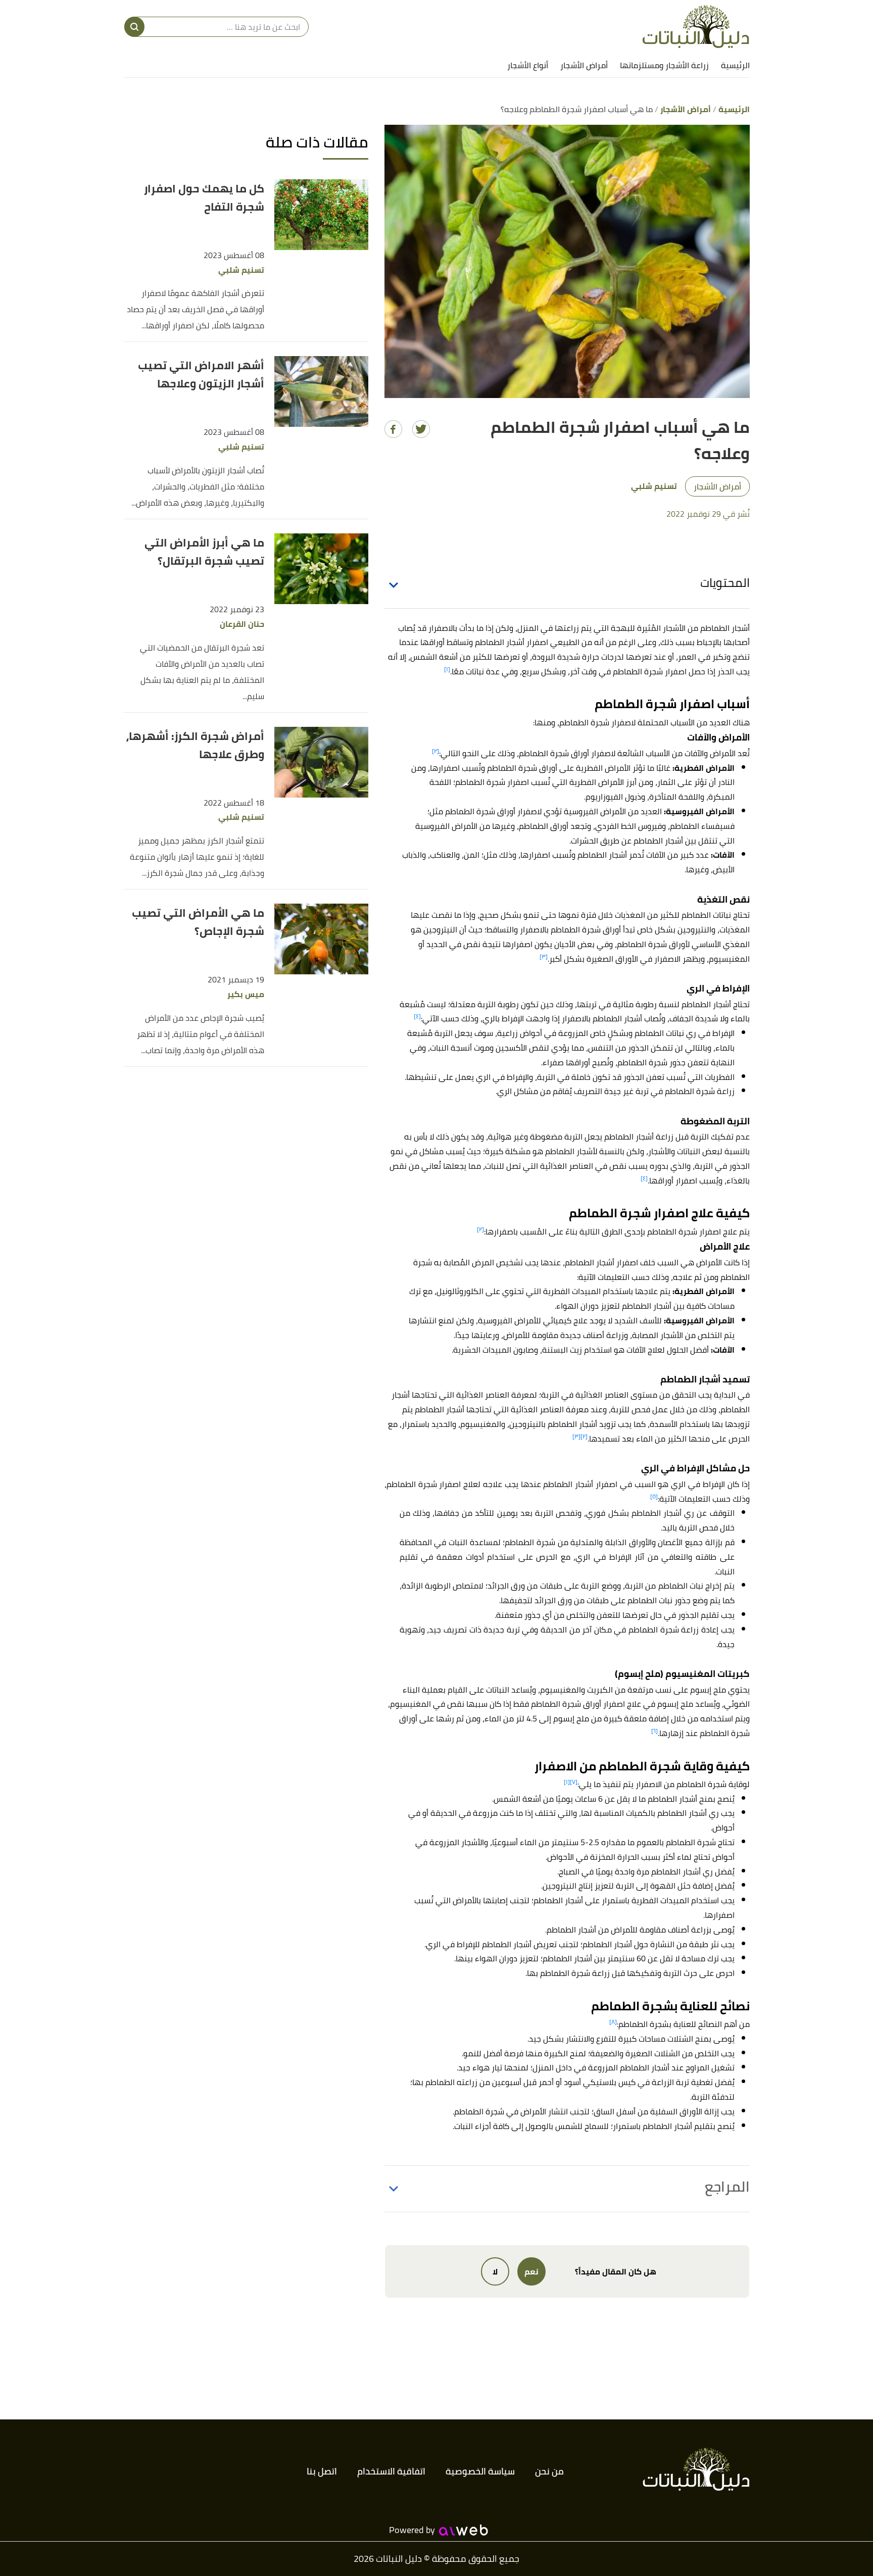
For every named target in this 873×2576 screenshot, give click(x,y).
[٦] (654, 1731)
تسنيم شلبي (241, 270)
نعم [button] (531, 2271)
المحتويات (725, 583)
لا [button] (495, 2271)
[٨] (613, 2022)
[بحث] (134, 27)
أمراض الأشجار (584, 65)
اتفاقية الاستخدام (391, 2471)
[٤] (417, 1016)
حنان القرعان (242, 624)
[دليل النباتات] (696, 27)
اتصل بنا (322, 2471)
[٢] (435, 751)
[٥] (654, 1496)
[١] (447, 669)
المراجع (727, 2187)
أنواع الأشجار (528, 65)
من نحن (549, 2471)
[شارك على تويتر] (421, 429)
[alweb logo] (464, 2530)
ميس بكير (246, 994)
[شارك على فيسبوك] (393, 429)
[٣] (544, 956)
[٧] (574, 1782)
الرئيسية (735, 65)
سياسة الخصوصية (480, 2471)
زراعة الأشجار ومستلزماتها (664, 65)
